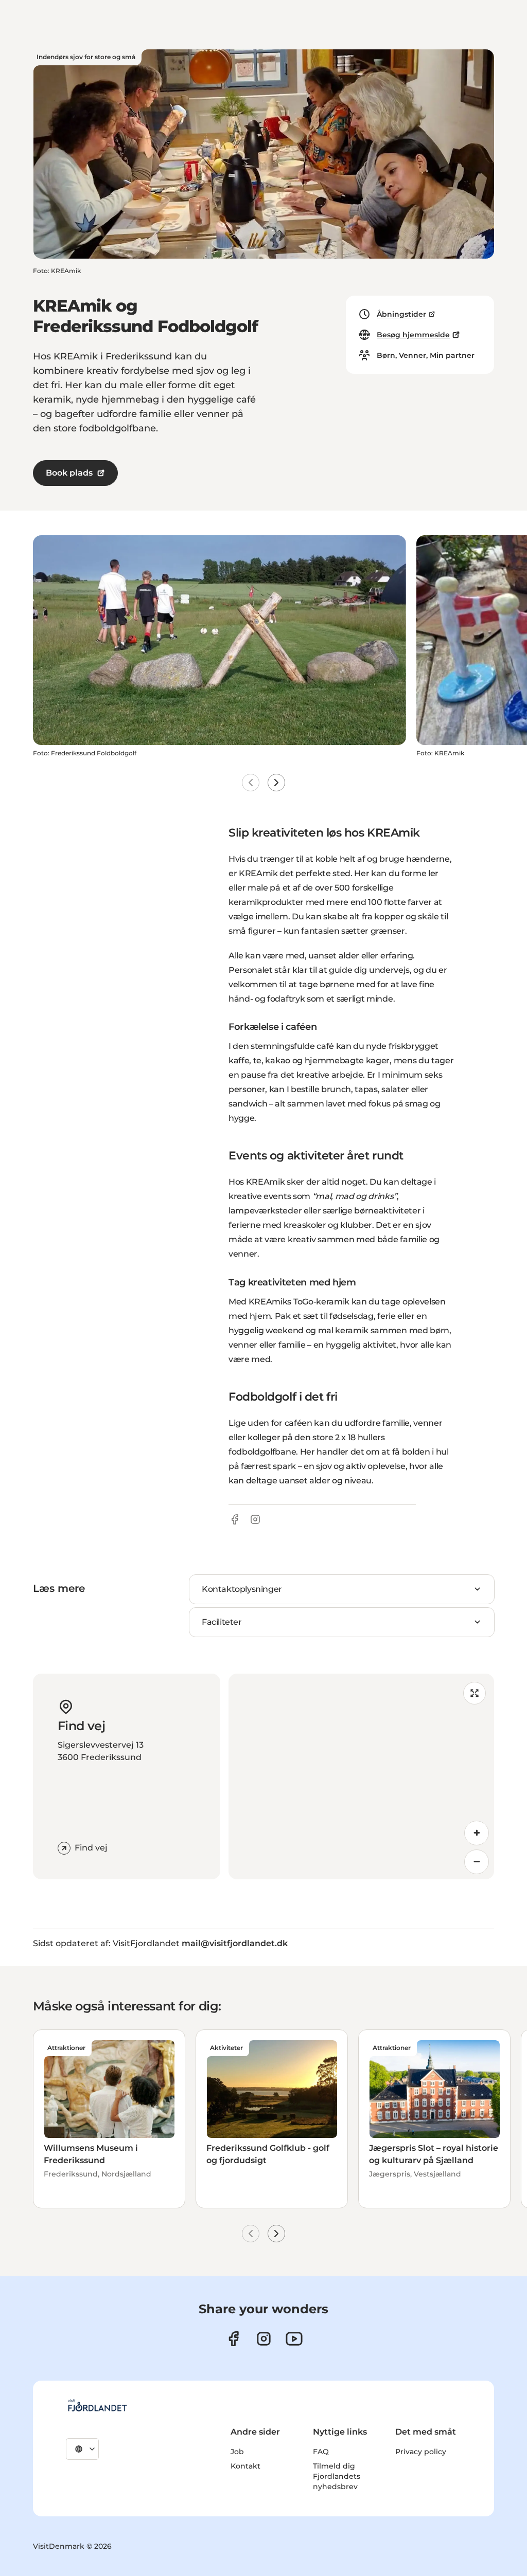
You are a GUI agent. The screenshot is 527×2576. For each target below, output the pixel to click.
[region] (361, 1776)
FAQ (321, 2452)
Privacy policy (421, 2452)
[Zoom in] (477, 1833)
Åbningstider (401, 314)
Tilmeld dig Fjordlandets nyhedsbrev (337, 2476)
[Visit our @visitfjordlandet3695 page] (294, 2339)
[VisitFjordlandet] (97, 2405)
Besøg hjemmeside (413, 335)
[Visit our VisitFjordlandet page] (233, 2339)
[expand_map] (475, 1693)
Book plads (69, 473)
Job (237, 2452)
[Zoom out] (477, 1862)
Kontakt (245, 2466)
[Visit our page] (264, 2339)
